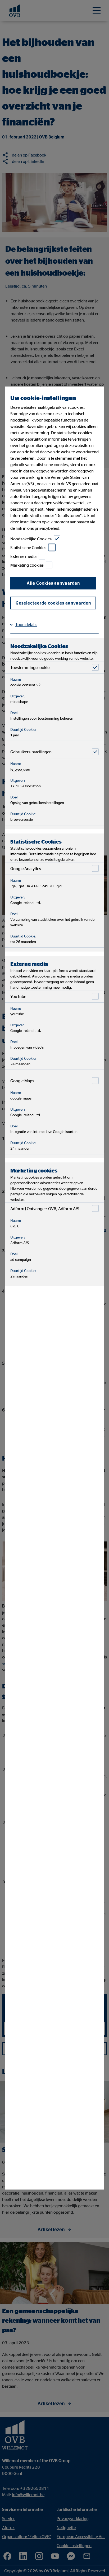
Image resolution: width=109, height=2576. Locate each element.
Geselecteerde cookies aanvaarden (53, 603)
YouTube (18, 996)
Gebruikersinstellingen (31, 752)
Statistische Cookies (28, 548)
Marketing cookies (27, 565)
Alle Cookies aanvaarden (53, 583)
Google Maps (22, 1081)
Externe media (23, 556)
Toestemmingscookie (30, 667)
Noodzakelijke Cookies (31, 539)
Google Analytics (26, 868)
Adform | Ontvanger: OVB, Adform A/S (45, 1209)
